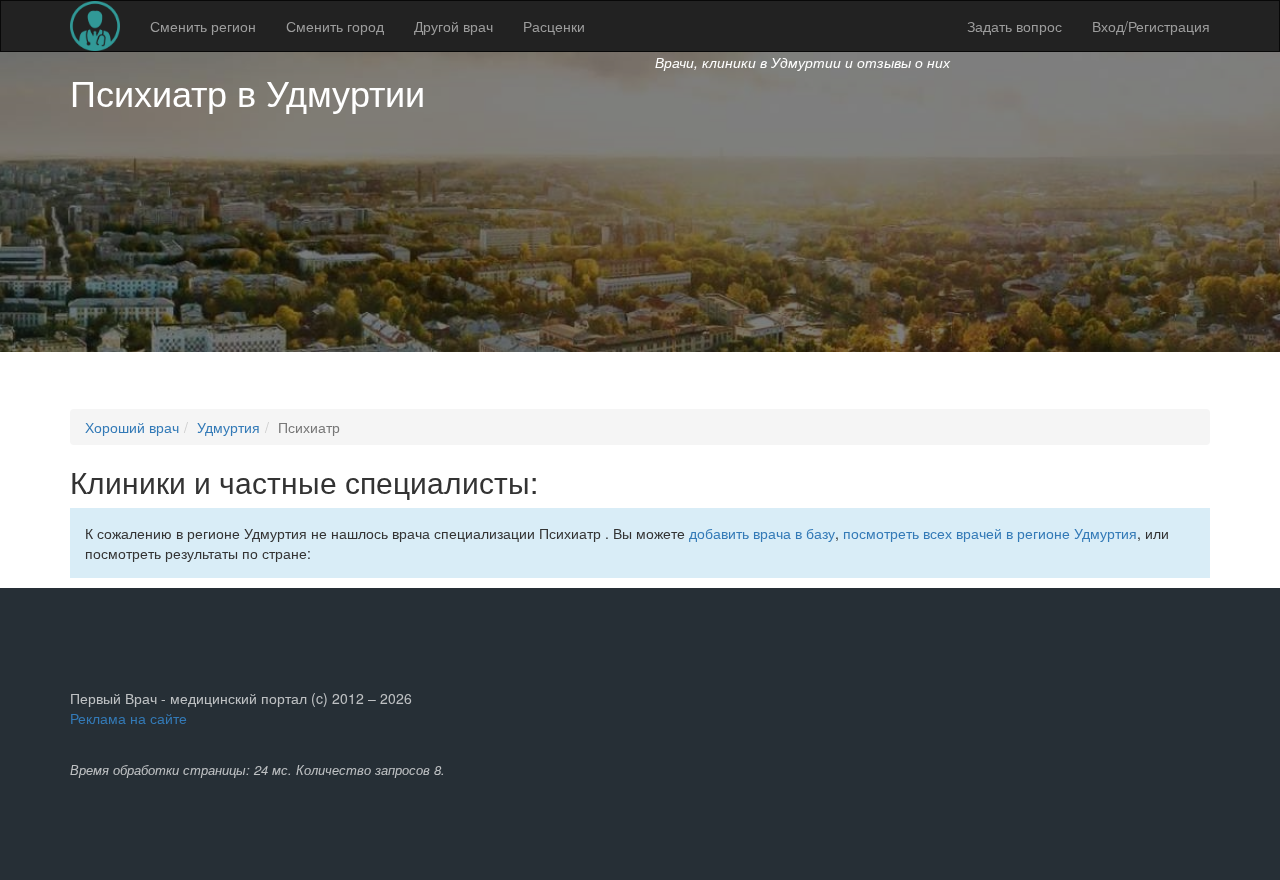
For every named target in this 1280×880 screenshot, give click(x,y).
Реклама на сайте (128, 718)
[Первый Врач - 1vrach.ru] (95, 26)
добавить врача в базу (762, 533)
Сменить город (335, 26)
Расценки (554, 26)
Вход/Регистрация (1151, 26)
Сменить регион (203, 26)
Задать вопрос (1014, 26)
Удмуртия (228, 427)
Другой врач (453, 26)
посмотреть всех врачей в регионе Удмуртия (990, 533)
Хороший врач (132, 427)
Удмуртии (345, 91)
